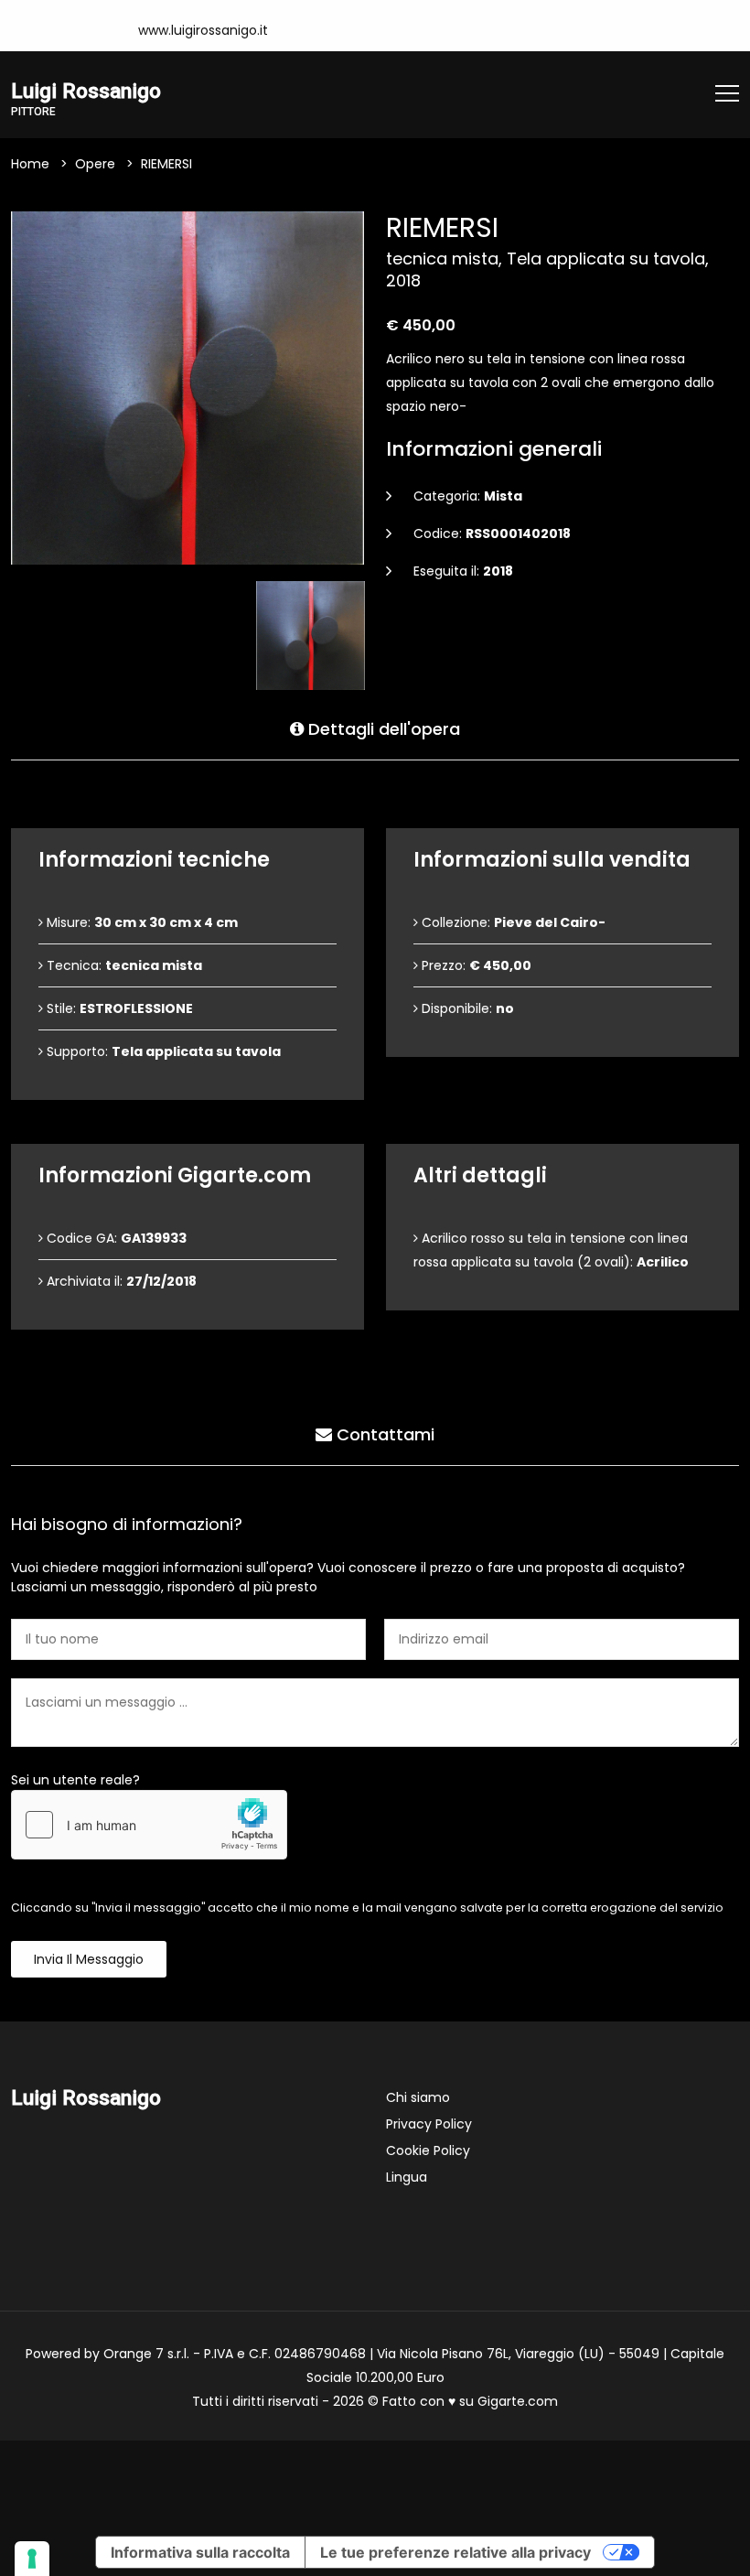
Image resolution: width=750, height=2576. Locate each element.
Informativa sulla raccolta (200, 2552)
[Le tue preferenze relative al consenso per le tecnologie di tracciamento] (32, 2559)
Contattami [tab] (383, 1434)
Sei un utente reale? (75, 1780)
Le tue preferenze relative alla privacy (455, 2552)
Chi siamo (418, 2097)
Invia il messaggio (89, 1959)
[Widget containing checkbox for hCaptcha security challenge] (149, 1825)
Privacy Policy (429, 2124)
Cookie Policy (428, 2150)
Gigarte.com (518, 2401)
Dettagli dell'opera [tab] (382, 729)
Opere (95, 164)
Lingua (407, 2177)
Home (30, 164)
